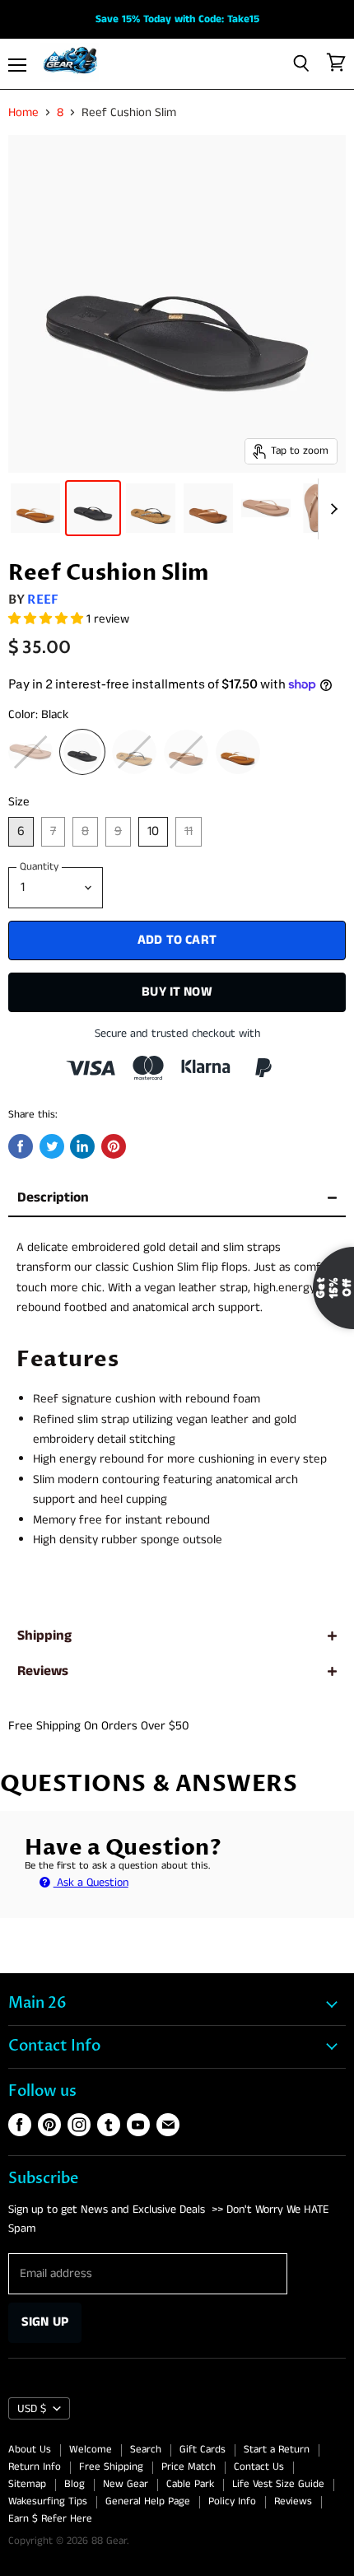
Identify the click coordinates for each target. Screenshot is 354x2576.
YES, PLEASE (284, 1413)
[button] (176, 1283)
